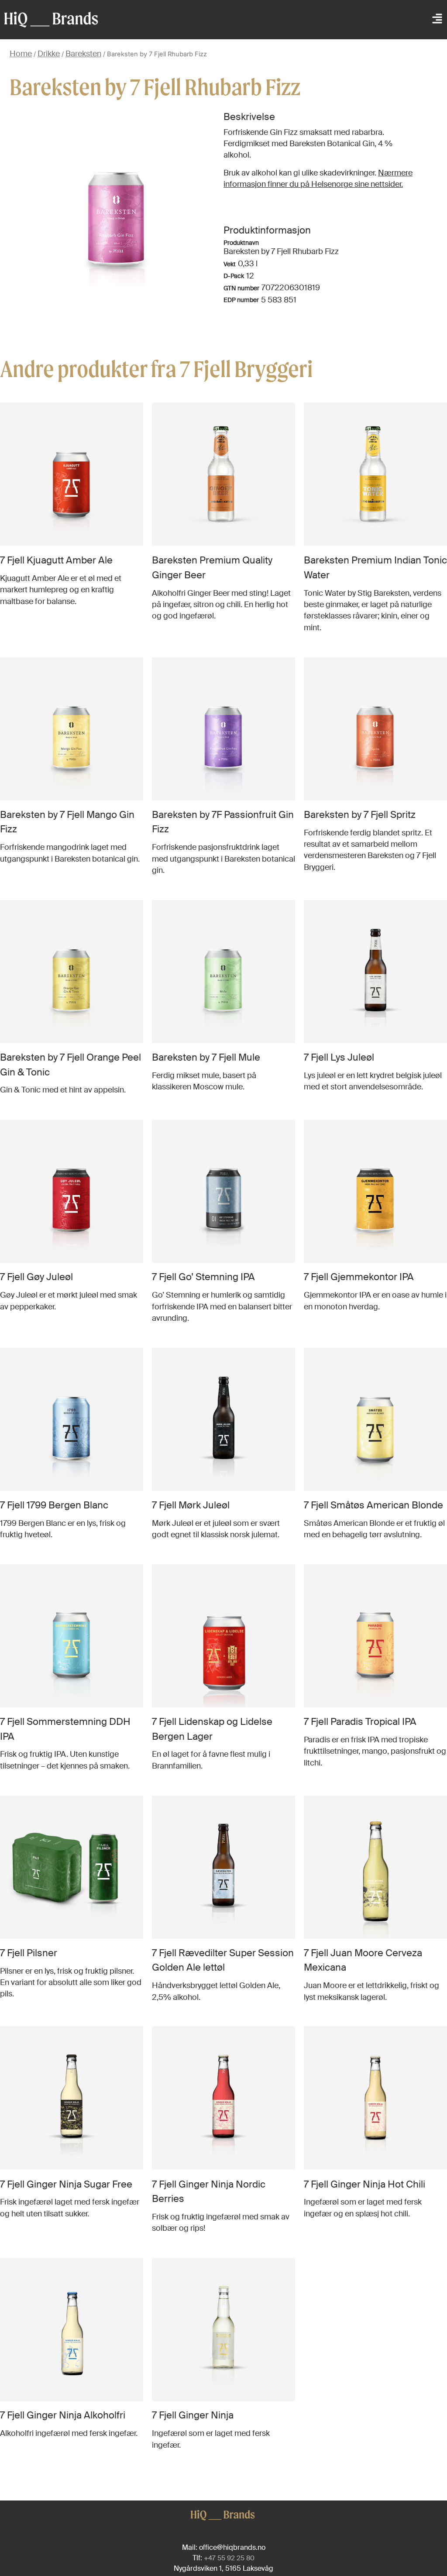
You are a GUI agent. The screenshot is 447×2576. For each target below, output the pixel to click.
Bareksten (83, 54)
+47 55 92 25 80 (229, 2558)
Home (21, 54)
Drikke (49, 54)
